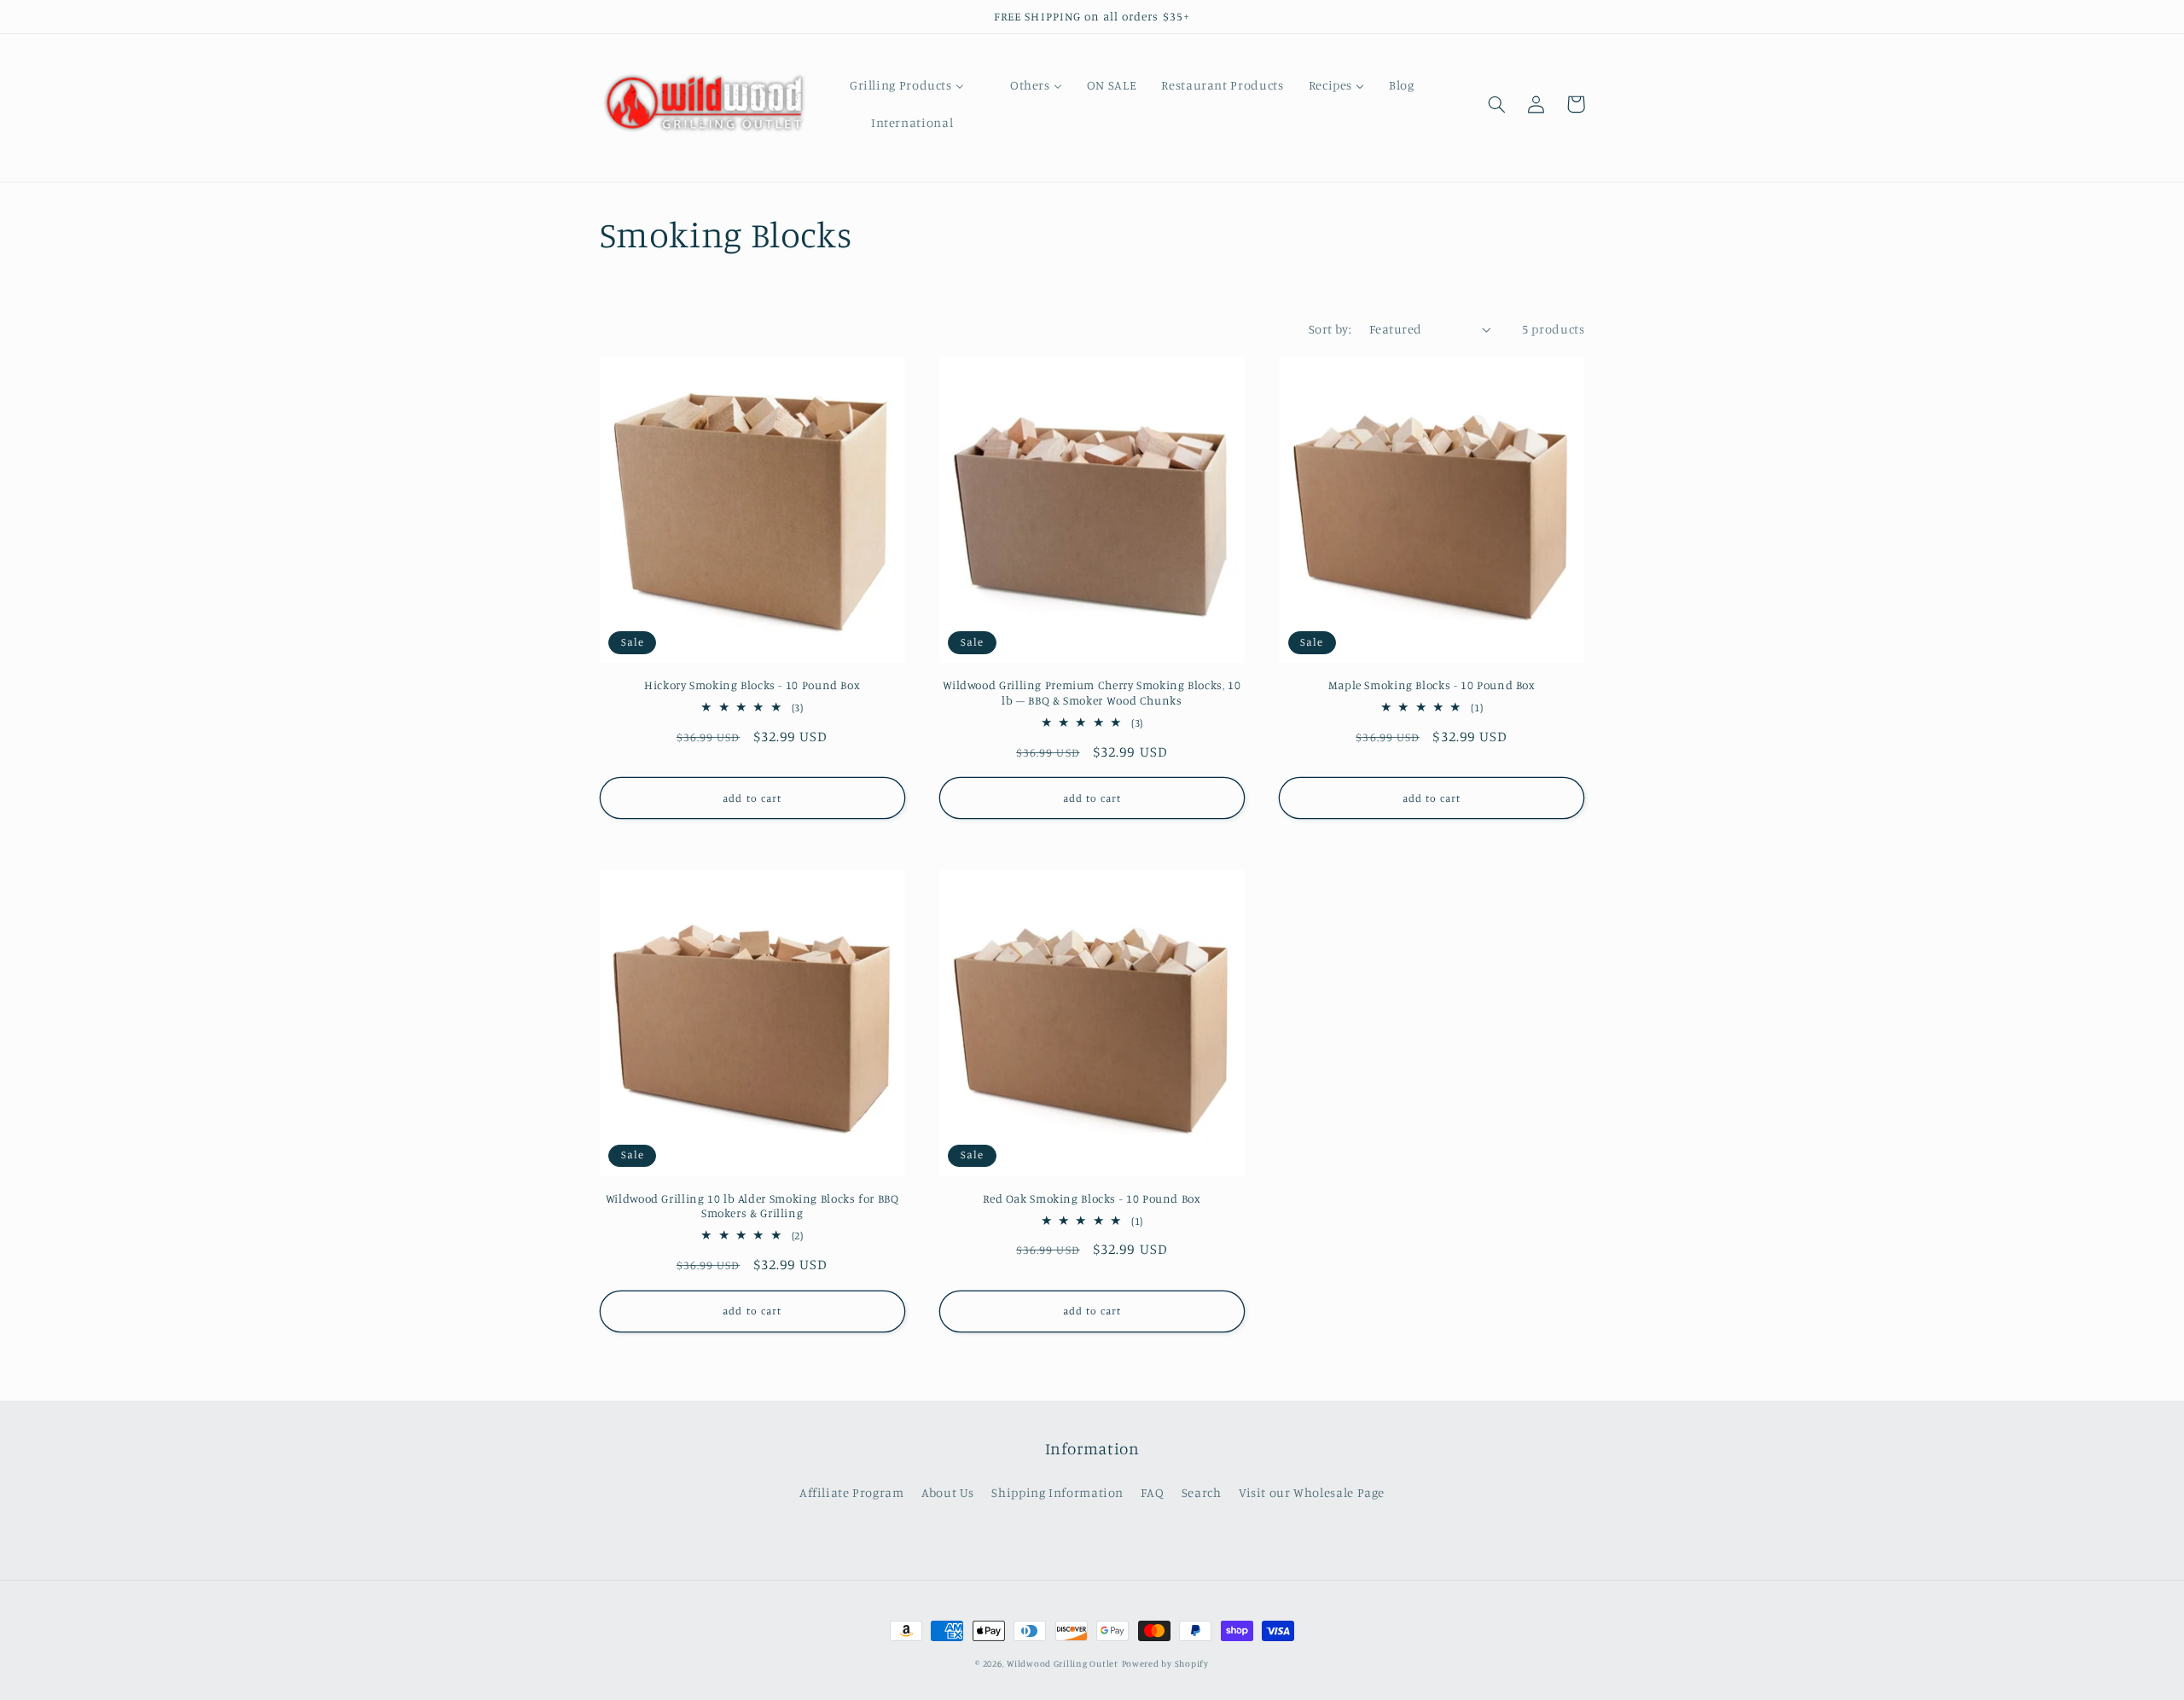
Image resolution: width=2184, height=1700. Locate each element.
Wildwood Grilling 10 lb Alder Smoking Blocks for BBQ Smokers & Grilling (752, 1206)
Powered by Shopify (1165, 1663)
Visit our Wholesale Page (1312, 1492)
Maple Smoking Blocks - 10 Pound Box (1432, 685)
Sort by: (1330, 329)
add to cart (752, 798)
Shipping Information (1057, 1492)
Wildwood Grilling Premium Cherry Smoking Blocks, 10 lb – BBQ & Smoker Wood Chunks (1092, 693)
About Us (948, 1492)
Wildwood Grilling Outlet (1063, 1663)
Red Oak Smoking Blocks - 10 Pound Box (1092, 1198)
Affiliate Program (852, 1492)
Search (1202, 1492)
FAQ (1152, 1492)
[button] (1497, 104)
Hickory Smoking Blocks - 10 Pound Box (752, 685)
